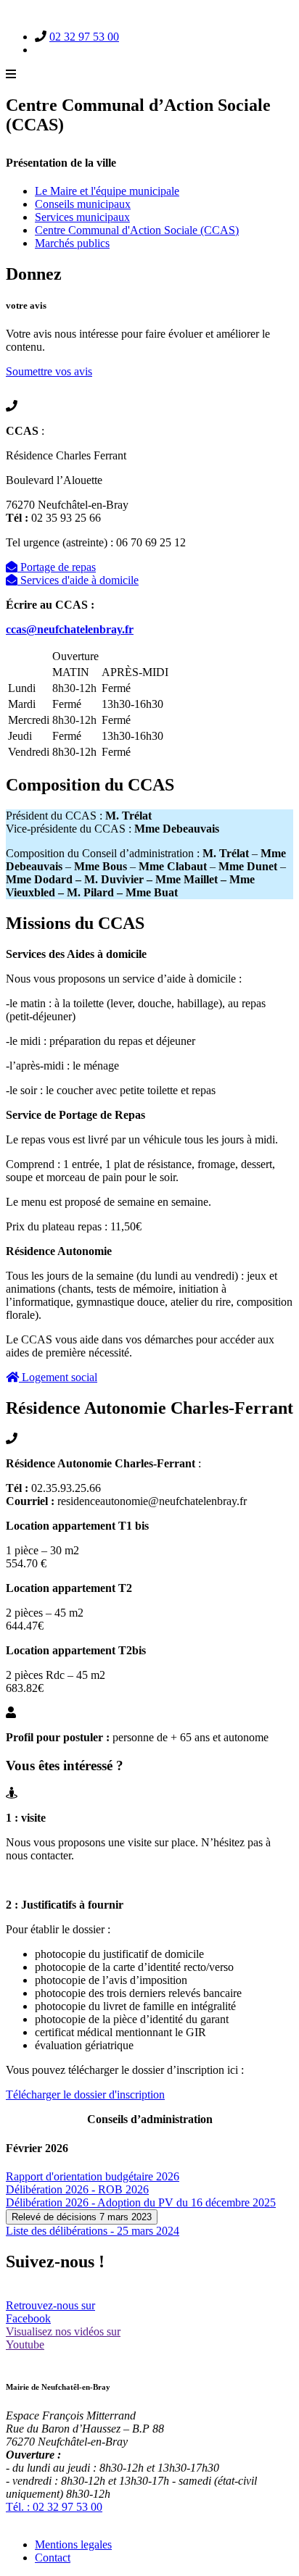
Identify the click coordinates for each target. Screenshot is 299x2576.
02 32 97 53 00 (84, 37)
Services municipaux (82, 217)
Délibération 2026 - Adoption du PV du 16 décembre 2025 (141, 2202)
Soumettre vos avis (49, 371)
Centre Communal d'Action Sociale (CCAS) (137, 230)
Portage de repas (57, 567)
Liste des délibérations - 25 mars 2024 (93, 2231)
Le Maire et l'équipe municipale (107, 191)
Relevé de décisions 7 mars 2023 (82, 2217)
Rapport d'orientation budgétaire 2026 (93, 2176)
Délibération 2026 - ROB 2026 (77, 2189)
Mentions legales (73, 2544)
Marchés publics (72, 243)
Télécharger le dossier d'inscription (85, 2094)
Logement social (58, 1377)
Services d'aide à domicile (78, 580)
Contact (53, 2558)
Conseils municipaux (83, 204)
